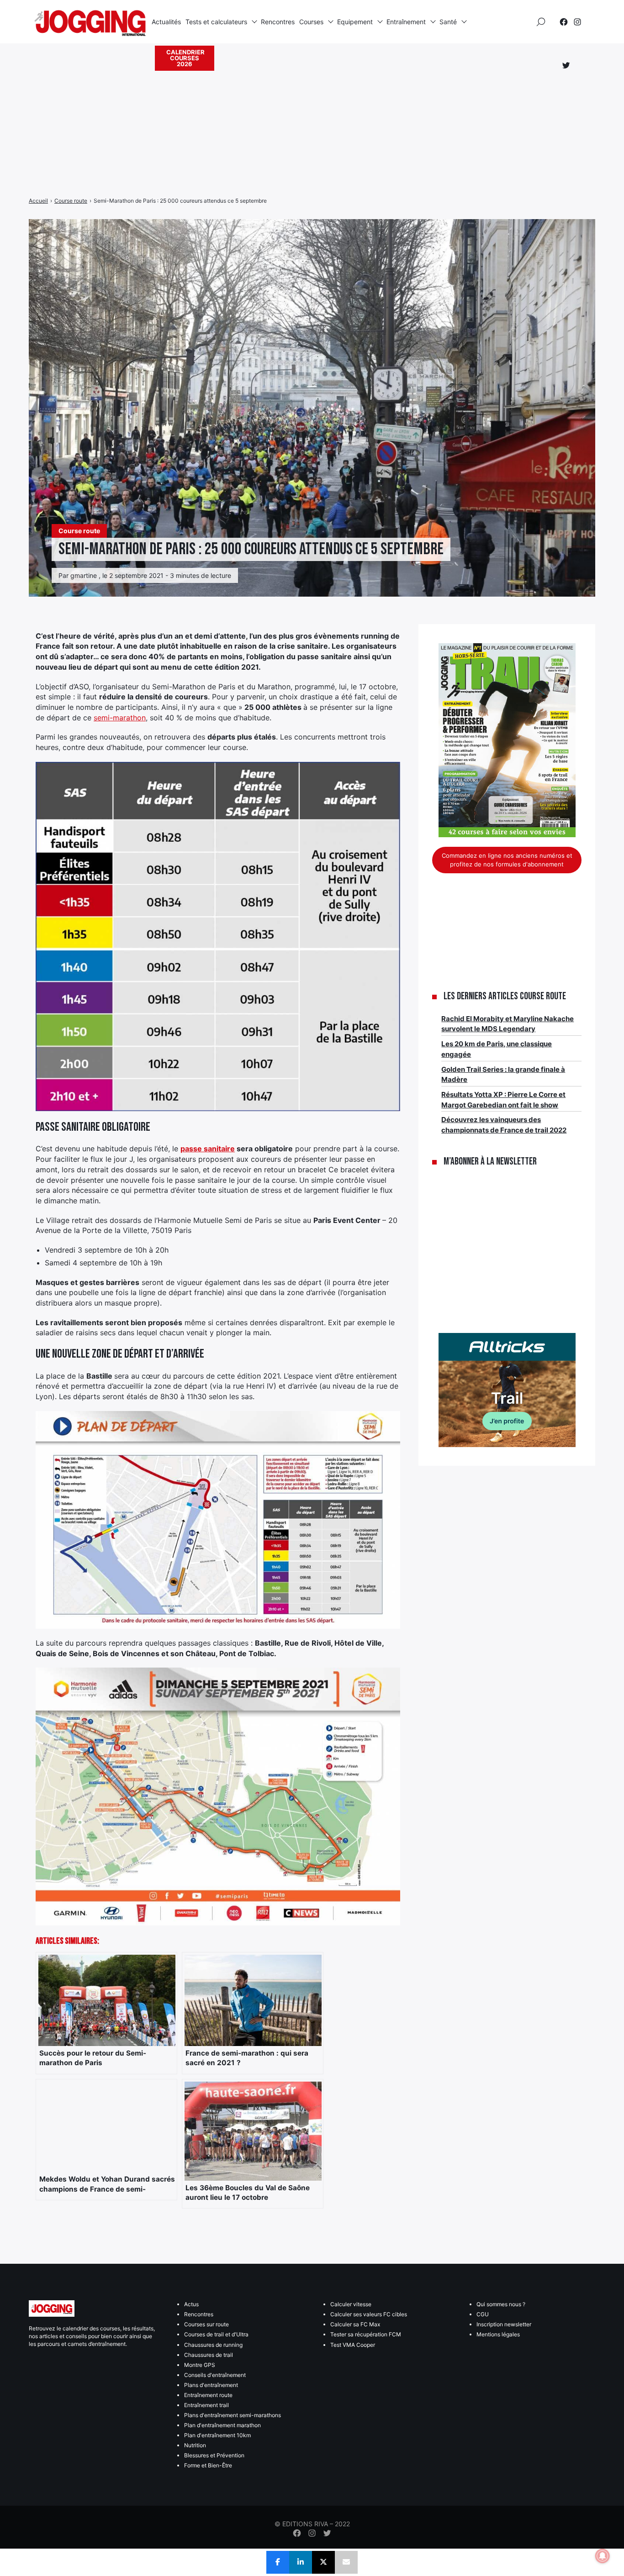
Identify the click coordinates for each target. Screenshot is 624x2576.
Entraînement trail (206, 2405)
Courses (311, 22)
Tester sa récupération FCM (366, 2334)
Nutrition (195, 2445)
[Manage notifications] (603, 2556)
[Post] (323, 2562)
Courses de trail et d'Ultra (216, 2334)
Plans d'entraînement (211, 2385)
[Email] (346, 2562)
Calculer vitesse (351, 2304)
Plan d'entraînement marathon (222, 2425)
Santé (448, 22)
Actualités (166, 22)
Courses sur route (206, 2324)
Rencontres (278, 22)
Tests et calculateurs (216, 22)
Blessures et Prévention (214, 2455)
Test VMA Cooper (353, 2345)
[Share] (278, 2562)
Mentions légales (498, 2334)
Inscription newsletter (504, 2324)
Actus (191, 2304)
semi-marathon (120, 718)
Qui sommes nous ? (501, 2304)
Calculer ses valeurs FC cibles (369, 2314)
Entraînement (406, 22)
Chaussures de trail (209, 2355)
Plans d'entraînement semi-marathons (233, 2415)
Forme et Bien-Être (208, 2465)
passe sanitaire (208, 1149)
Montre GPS (200, 2365)
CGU (483, 2314)
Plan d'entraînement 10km (217, 2435)
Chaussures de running (213, 2345)
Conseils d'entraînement (215, 2375)
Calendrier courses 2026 (185, 58)
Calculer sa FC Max (355, 2324)
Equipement (355, 22)
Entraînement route (208, 2395)
